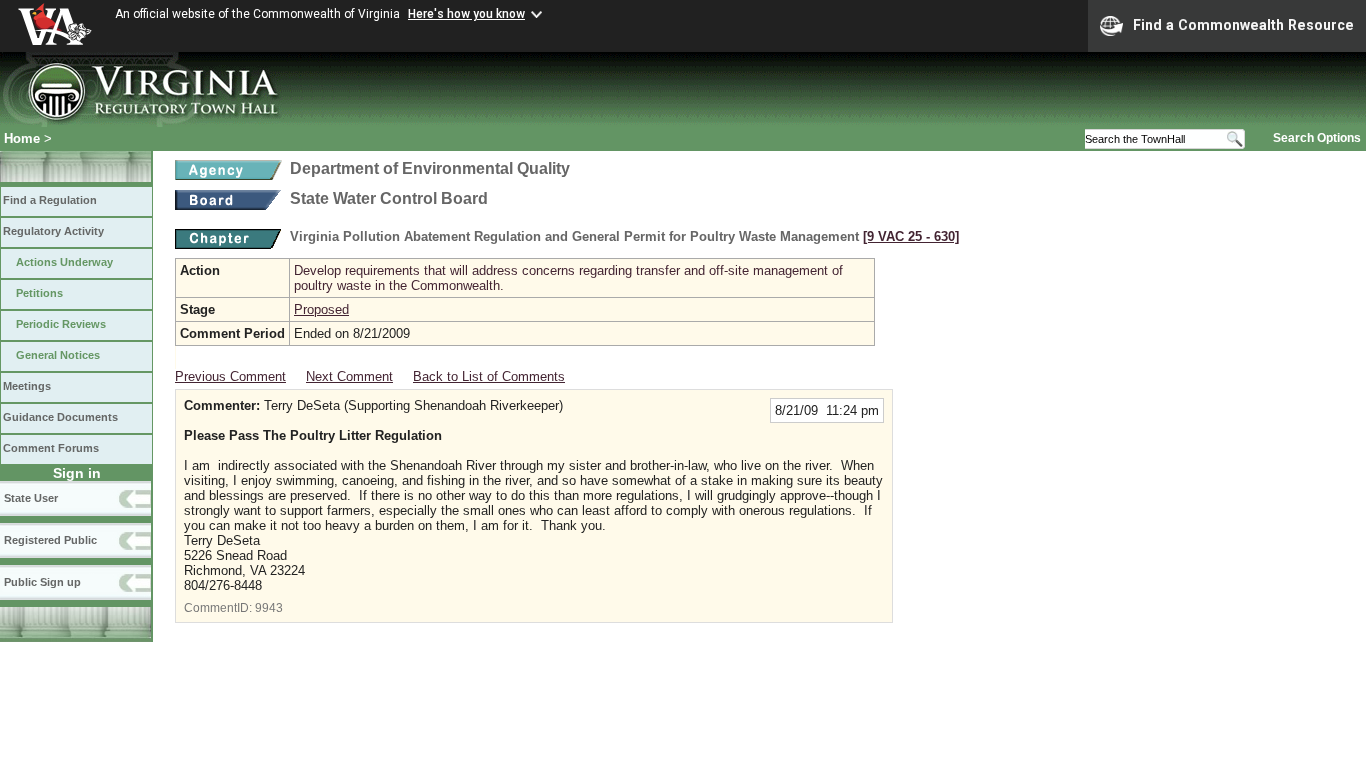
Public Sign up (42, 582)
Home (22, 138)
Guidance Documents (60, 417)
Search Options (1317, 138)
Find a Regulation (50, 200)
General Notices (58, 355)
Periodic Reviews (61, 324)
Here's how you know (466, 14)
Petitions (39, 293)
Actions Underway (64, 262)
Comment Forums (51, 448)
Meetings (27, 386)
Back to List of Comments (489, 376)
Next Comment (349, 376)
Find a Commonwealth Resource (1243, 25)
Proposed (321, 309)
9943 (269, 608)
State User (31, 498)
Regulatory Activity (53, 231)
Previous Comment (230, 376)
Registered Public (50, 540)
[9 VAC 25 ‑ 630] (911, 236)
